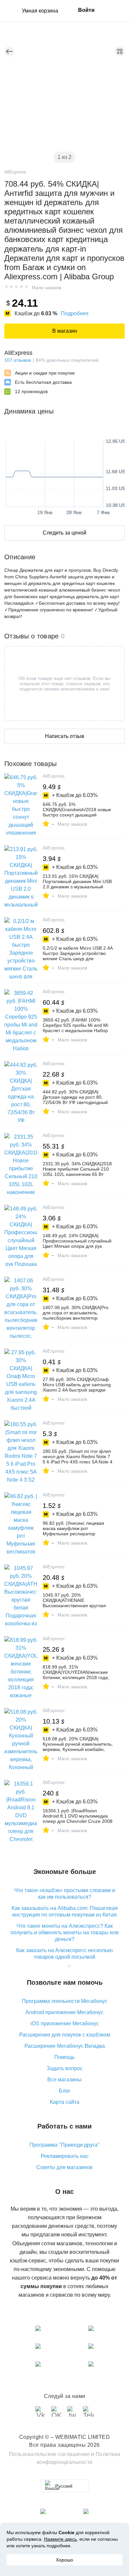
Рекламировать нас (65, 2156)
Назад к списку (9, 51)
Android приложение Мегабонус (64, 2012)
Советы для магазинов (64, 2167)
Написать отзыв (65, 736)
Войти (86, 10)
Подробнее (75, 313)
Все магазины (64, 2080)
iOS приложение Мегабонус (65, 2024)
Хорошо (64, 2560)
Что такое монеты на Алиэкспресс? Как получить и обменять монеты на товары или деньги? (65, 1932)
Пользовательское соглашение (49, 2454)
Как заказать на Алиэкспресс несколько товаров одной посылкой (64, 1954)
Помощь (64, 2057)
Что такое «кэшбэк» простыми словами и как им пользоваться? (65, 1894)
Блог (65, 2091)
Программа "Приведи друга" (64, 2145)
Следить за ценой (64, 533)
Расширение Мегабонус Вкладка (65, 2046)
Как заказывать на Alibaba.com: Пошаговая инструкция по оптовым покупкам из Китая (65, 1911)
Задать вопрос (65, 2068)
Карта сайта (65, 2102)
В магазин (65, 331)
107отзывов (18, 360)
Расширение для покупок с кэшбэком (65, 2035)
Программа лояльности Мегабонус (65, 2001)
